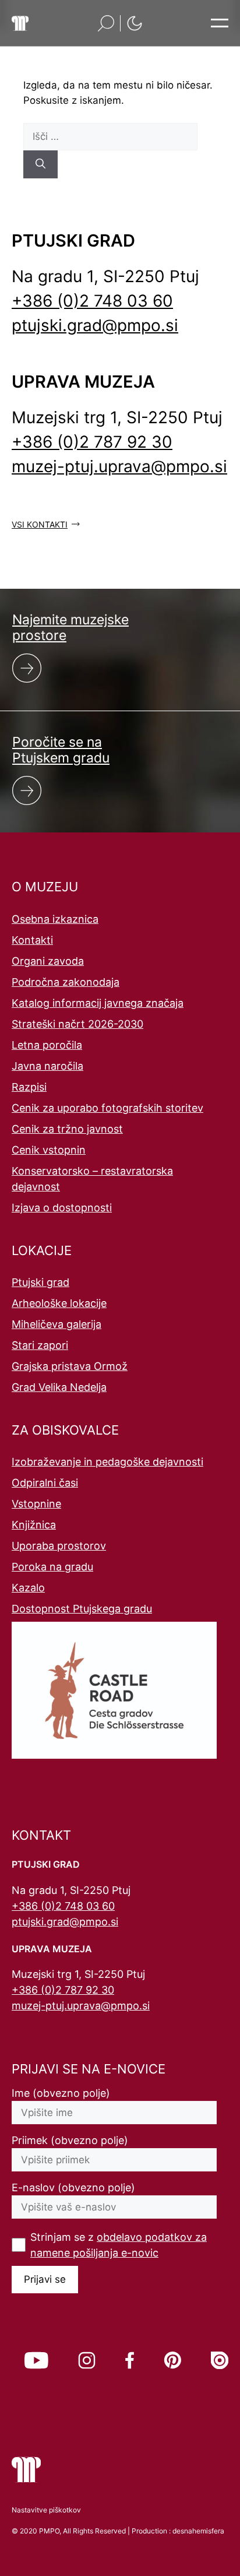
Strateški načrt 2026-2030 (77, 1024)
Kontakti (32, 940)
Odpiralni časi (45, 1483)
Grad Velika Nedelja (59, 1387)
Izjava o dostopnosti (62, 1208)
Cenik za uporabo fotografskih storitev (107, 1108)
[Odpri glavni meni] (220, 23)
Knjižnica (34, 1525)
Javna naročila (47, 1066)
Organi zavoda (48, 961)
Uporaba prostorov (59, 1546)
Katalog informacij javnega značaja (98, 1003)
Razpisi (29, 1087)
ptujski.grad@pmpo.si (95, 325)
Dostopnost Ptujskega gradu (82, 1609)
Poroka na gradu (52, 1567)
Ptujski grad (40, 1282)
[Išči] (40, 164)
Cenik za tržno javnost (67, 1129)
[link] (36, 2360)
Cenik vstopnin (49, 1150)
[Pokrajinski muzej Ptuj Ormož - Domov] (20, 23)
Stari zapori (40, 1345)
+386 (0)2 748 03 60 (92, 301)
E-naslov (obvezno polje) (73, 2187)
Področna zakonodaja (66, 982)
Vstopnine (36, 1504)
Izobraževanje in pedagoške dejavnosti (107, 1462)
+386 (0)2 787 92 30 (92, 442)
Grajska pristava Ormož (70, 1366)
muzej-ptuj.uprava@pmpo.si (119, 466)
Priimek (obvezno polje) (70, 2140)
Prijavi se (45, 2279)
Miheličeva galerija (57, 1324)
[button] (106, 23)
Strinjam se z (119, 2245)
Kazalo (28, 1588)
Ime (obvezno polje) (61, 2093)
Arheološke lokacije (59, 1303)
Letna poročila (47, 1045)
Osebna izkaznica (55, 919)
